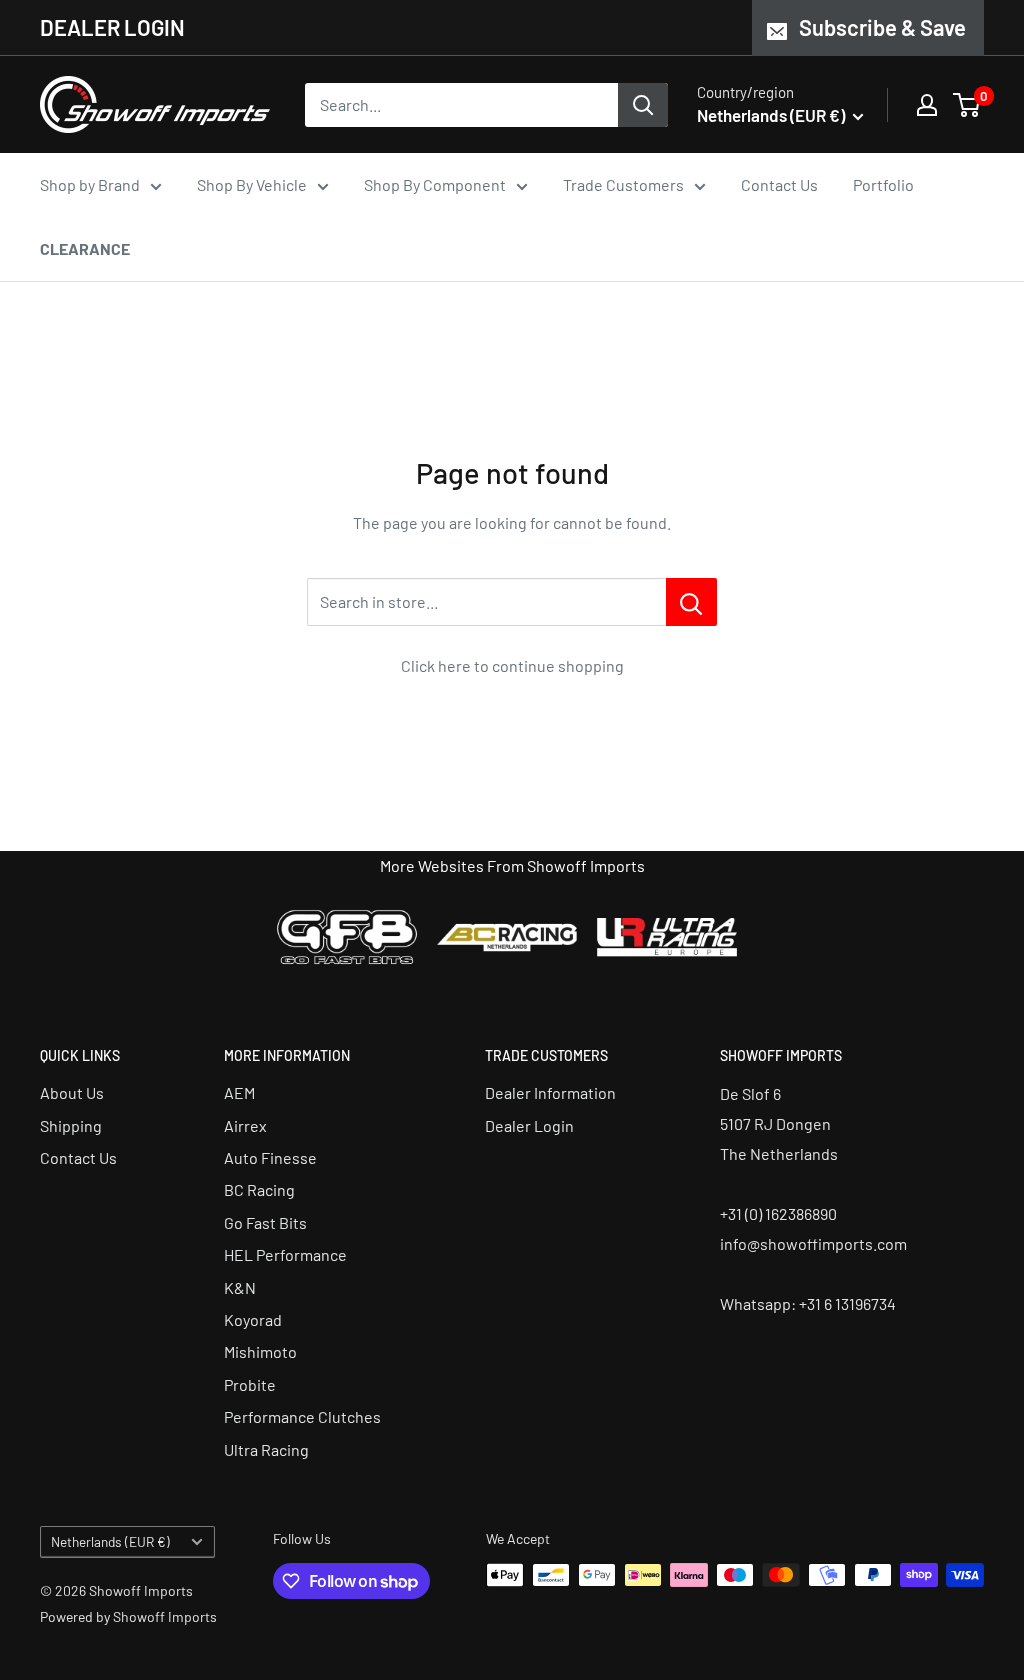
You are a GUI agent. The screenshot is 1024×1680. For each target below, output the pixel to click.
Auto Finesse (270, 1157)
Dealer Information (550, 1092)
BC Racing (259, 1189)
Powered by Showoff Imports (128, 1616)
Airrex (245, 1125)
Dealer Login (529, 1125)
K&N (240, 1287)
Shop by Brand (90, 184)
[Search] (643, 105)
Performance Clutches (302, 1416)
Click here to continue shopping (512, 665)
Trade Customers (623, 184)
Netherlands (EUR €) (110, 1541)
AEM (239, 1092)
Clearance (85, 248)
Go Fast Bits (265, 1222)
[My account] (927, 105)
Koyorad (253, 1319)
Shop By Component (435, 184)
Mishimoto (260, 1351)
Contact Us (779, 184)
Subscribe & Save (882, 27)
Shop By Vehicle (252, 184)
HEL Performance (285, 1254)
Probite (250, 1384)
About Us (72, 1092)
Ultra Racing (266, 1449)
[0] (967, 105)
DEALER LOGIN (112, 27)
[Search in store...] (691, 602)
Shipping (71, 1125)
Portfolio (883, 184)
